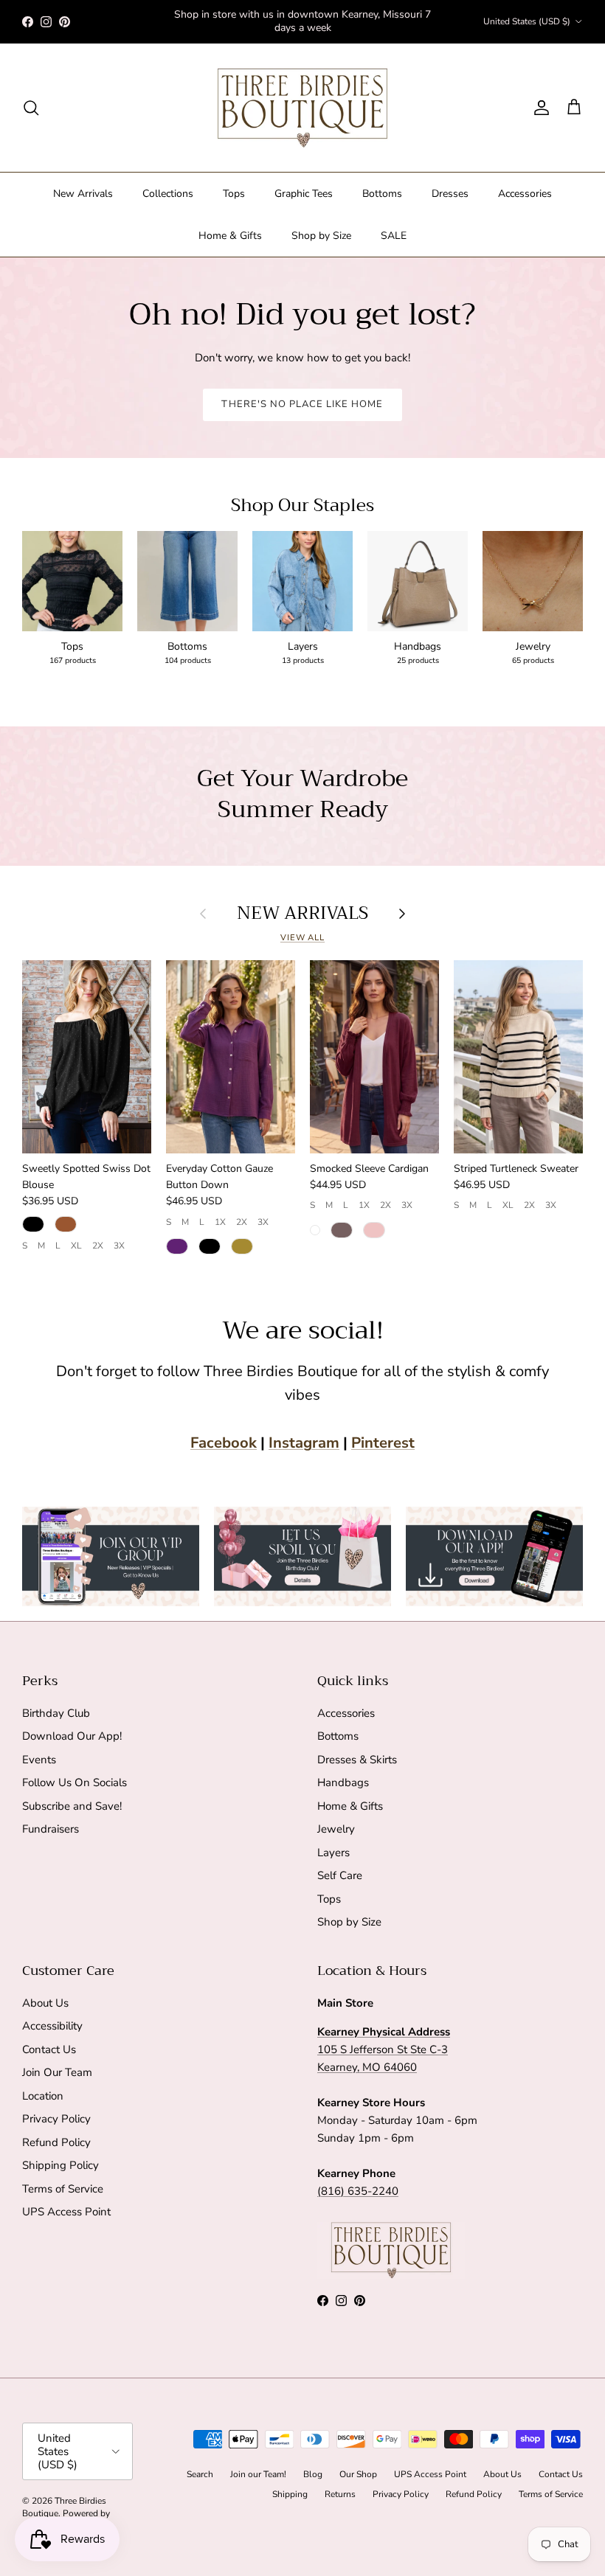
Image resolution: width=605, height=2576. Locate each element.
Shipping (290, 2494)
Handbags (343, 1782)
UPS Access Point (66, 2212)
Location (43, 2096)
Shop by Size (321, 236)
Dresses (450, 194)
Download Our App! (72, 1736)
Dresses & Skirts (357, 1760)
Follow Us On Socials (75, 1782)
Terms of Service (63, 2189)
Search (200, 2474)
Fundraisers (51, 1829)
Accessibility (52, 2026)
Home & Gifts (230, 236)
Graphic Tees (304, 194)
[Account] (539, 108)
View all (302, 938)
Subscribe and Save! (72, 1806)
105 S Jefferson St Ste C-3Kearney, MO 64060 (384, 2049)
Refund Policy (56, 2142)
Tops (234, 194)
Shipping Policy (60, 2165)
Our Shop (358, 2474)
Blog (313, 2474)
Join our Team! (258, 2474)
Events (39, 1760)
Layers (333, 1853)
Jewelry (336, 1829)
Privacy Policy (56, 2119)
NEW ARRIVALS (302, 913)
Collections (168, 194)
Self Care (340, 1875)
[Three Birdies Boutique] (302, 108)
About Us (45, 2003)
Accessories (525, 194)
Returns (340, 2494)
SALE (394, 236)
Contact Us (49, 2049)
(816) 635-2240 (358, 2191)
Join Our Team (57, 2072)
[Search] (31, 108)
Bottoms (382, 194)
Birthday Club (56, 1713)
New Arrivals (83, 194)
